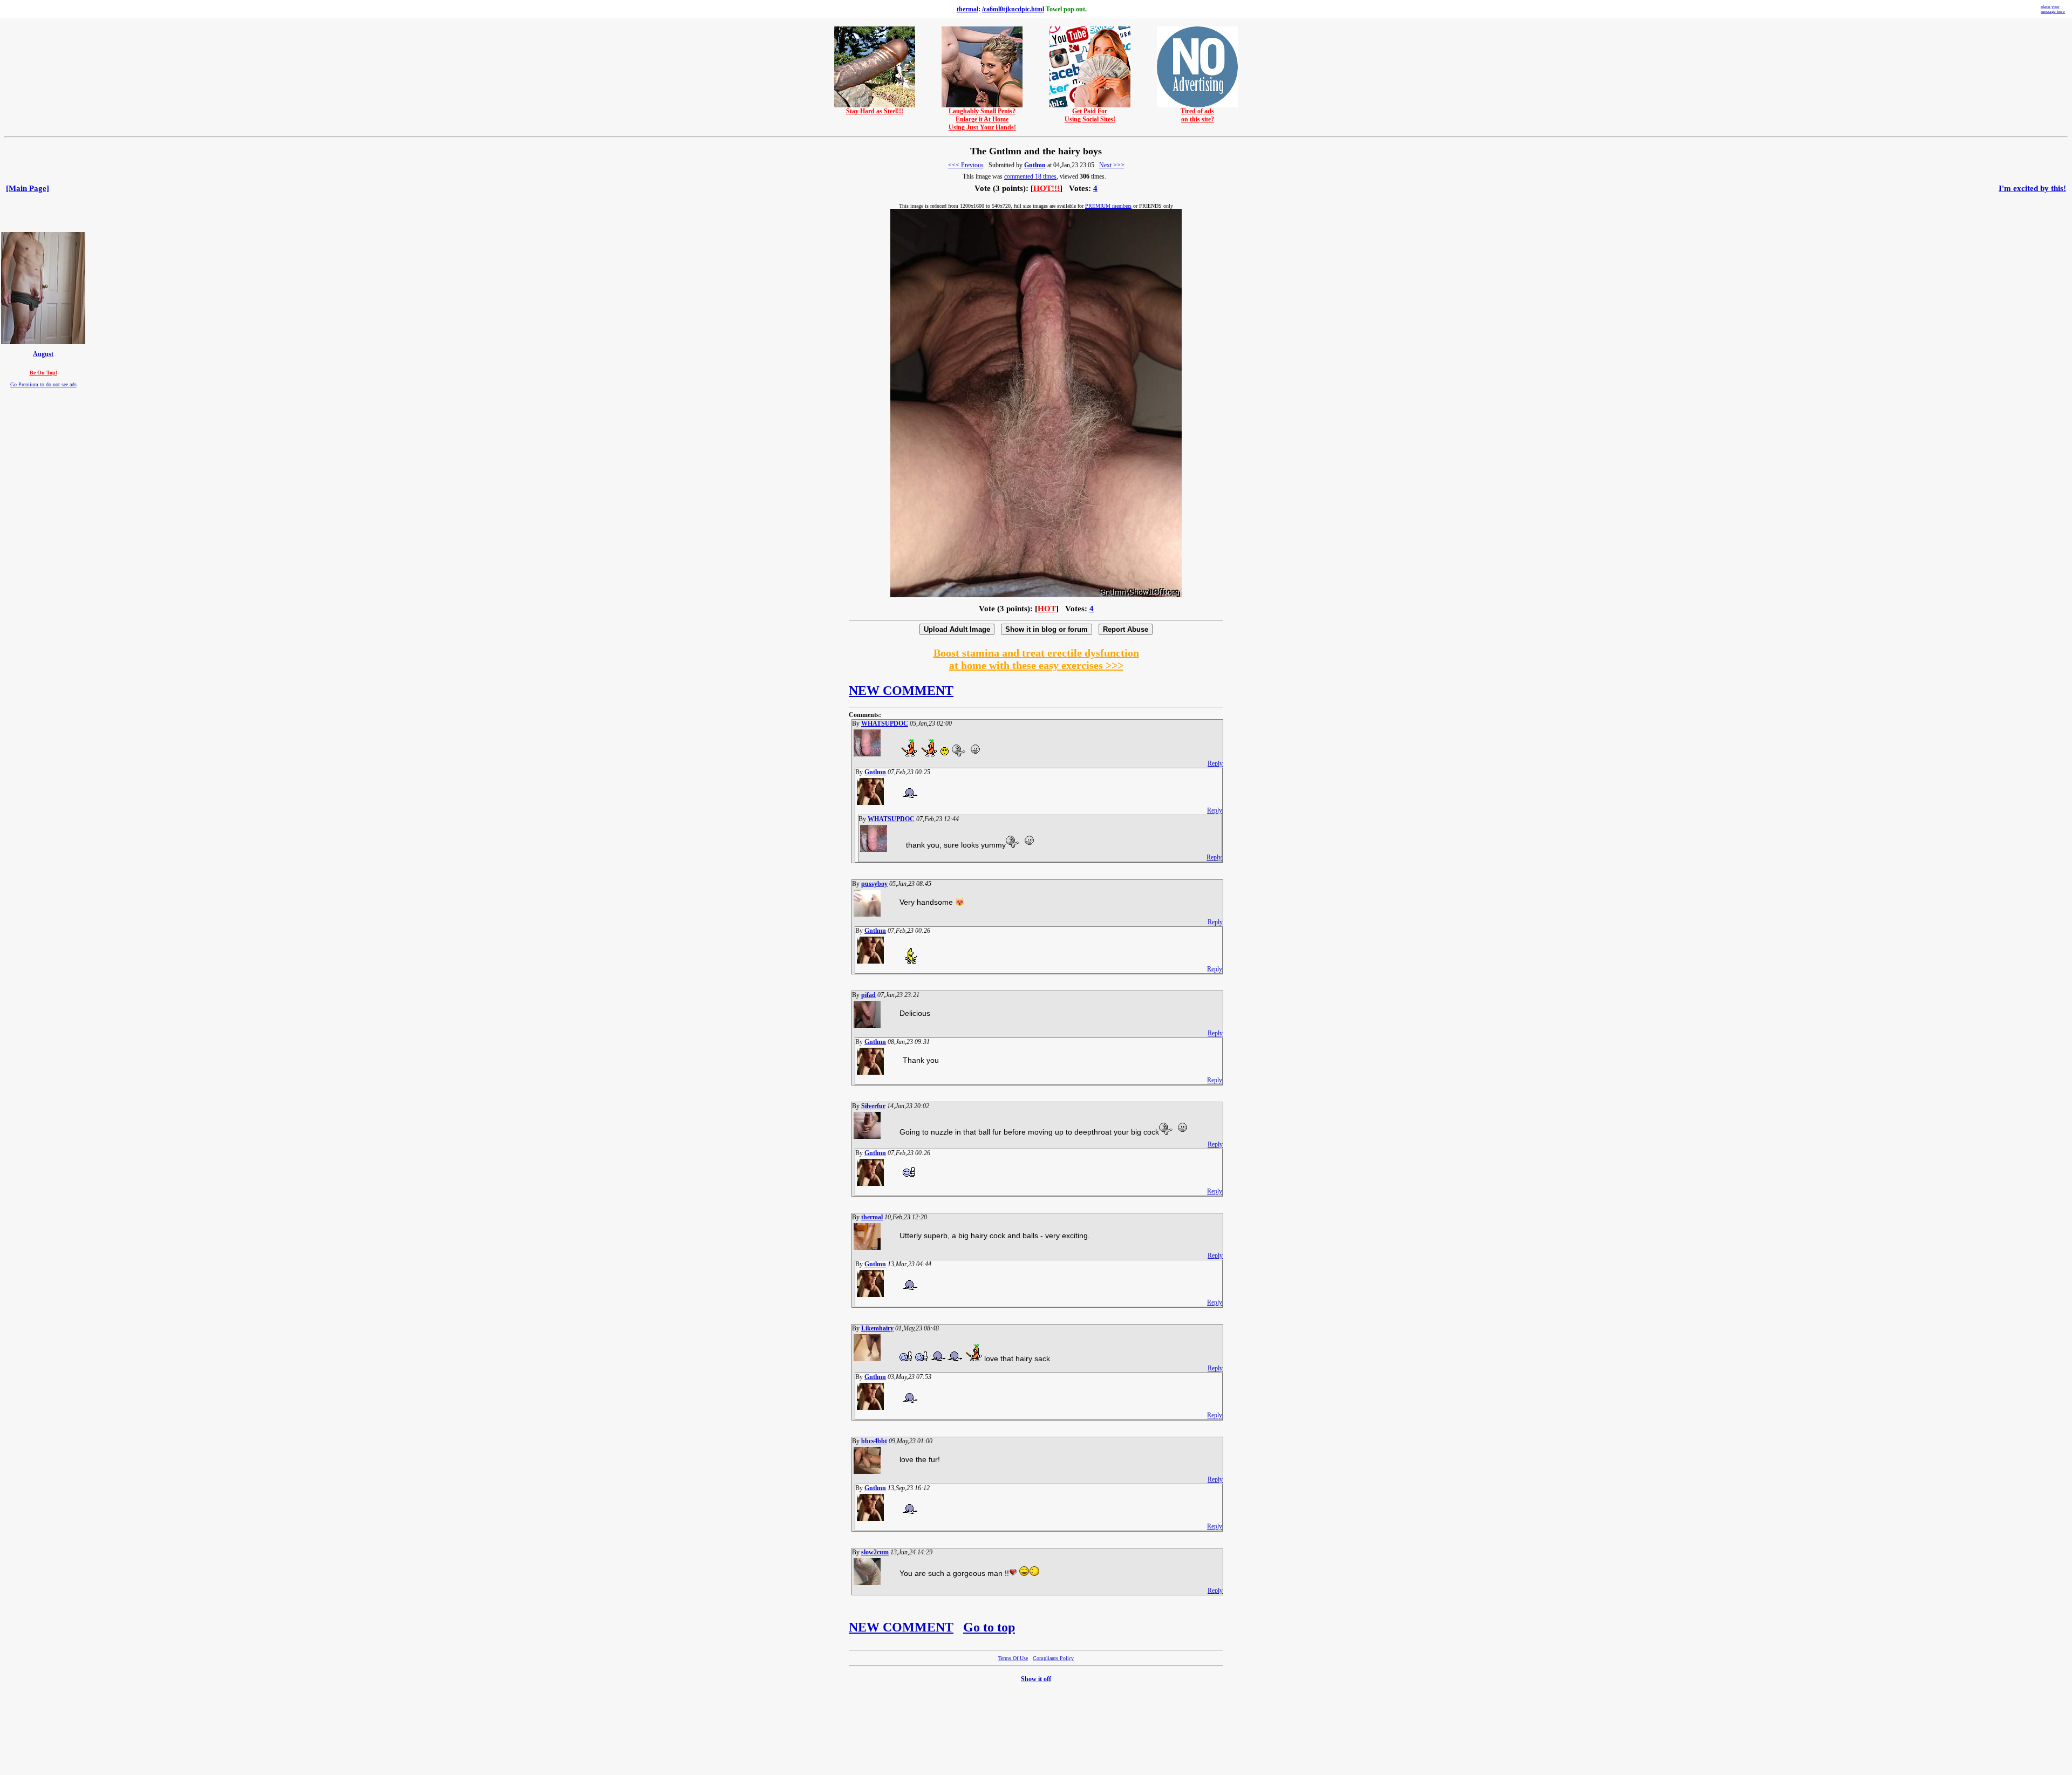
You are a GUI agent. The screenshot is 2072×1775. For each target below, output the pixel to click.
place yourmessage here (2053, 9)
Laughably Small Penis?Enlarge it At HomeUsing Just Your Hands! (982, 119)
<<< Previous (966, 165)
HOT (1047, 609)
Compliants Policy (1053, 1658)
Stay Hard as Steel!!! (875, 111)
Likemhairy (877, 1328)
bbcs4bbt (874, 1441)
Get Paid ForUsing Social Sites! (1090, 115)
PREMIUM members (1108, 206)
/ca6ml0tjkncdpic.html (1013, 9)
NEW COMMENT (901, 691)
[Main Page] (28, 188)
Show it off (1036, 1679)
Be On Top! (43, 373)
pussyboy (874, 884)
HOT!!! (1047, 188)
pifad (868, 995)
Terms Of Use (1013, 1658)
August (43, 354)
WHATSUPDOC (885, 723)
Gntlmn (1035, 165)
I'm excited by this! (2032, 188)
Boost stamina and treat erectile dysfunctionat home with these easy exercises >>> (1036, 659)
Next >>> (1112, 165)
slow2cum (875, 1552)
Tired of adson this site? (1197, 115)
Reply (1215, 763)
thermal (967, 9)
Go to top (989, 1627)
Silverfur (873, 1106)
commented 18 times (1030, 176)
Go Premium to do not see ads (43, 384)
